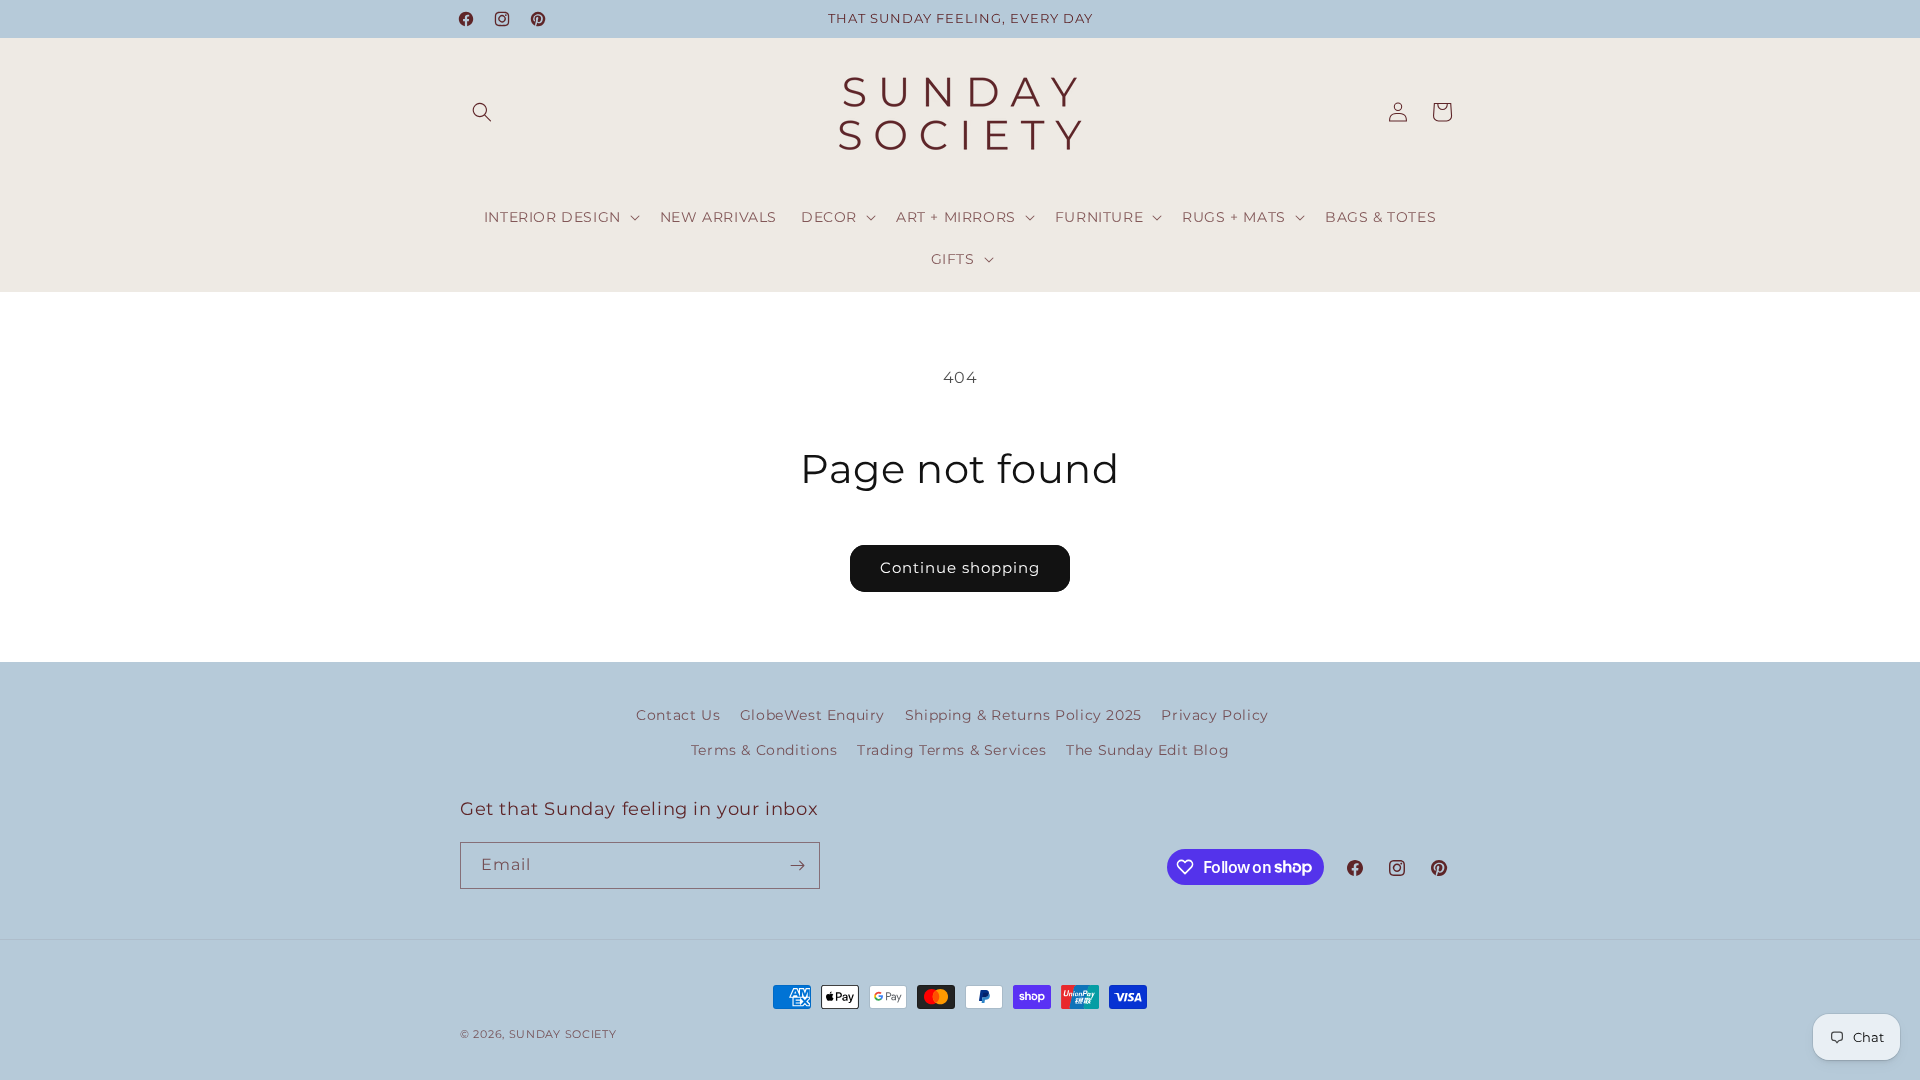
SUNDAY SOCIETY (563, 1034)
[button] (482, 112)
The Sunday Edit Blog (1147, 750)
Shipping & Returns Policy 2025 (1023, 715)
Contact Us (678, 715)
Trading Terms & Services (951, 750)
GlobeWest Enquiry (812, 715)
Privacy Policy (1214, 715)
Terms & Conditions (764, 750)
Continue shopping (960, 567)
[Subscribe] (797, 865)
